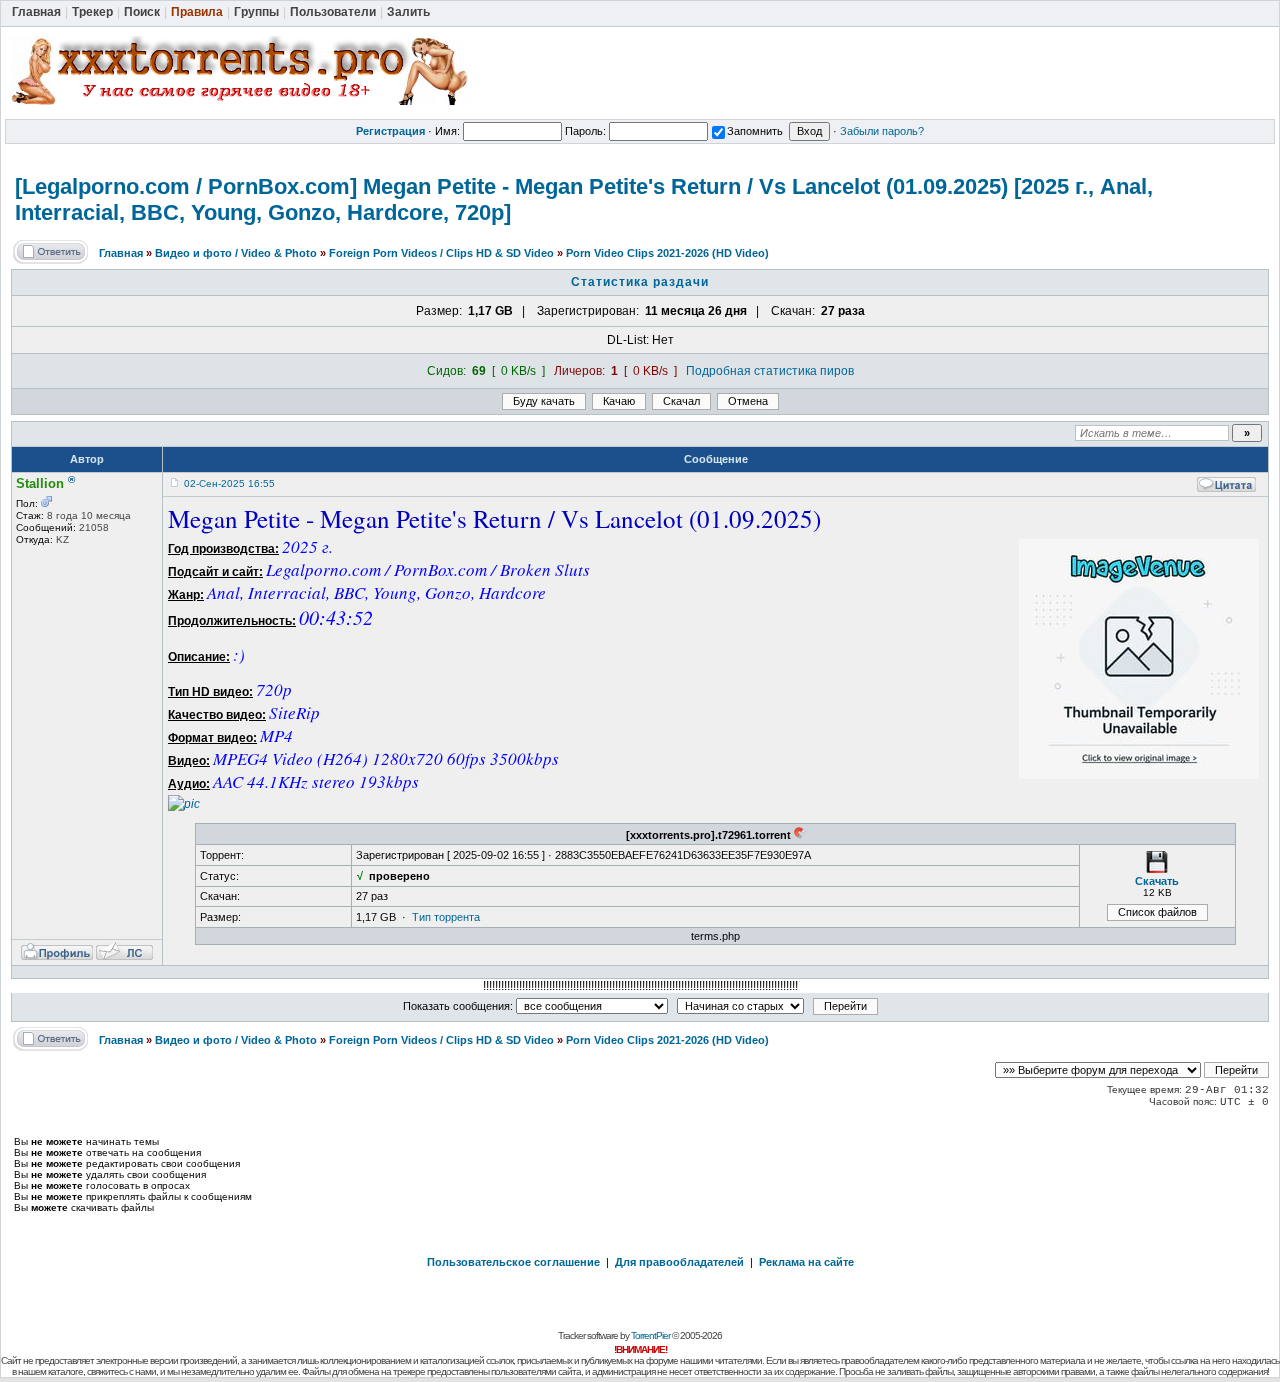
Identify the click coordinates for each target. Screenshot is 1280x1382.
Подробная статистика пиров (770, 371)
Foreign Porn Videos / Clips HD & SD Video (441, 253)
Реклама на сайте (806, 1262)
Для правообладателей (679, 1262)
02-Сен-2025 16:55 (229, 483)
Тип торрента (446, 917)
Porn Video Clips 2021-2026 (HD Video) (667, 253)
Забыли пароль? (882, 131)
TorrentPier (650, 1335)
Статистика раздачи (640, 282)
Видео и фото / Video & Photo (236, 253)
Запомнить (755, 131)
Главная (121, 253)
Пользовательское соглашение (513, 1262)
